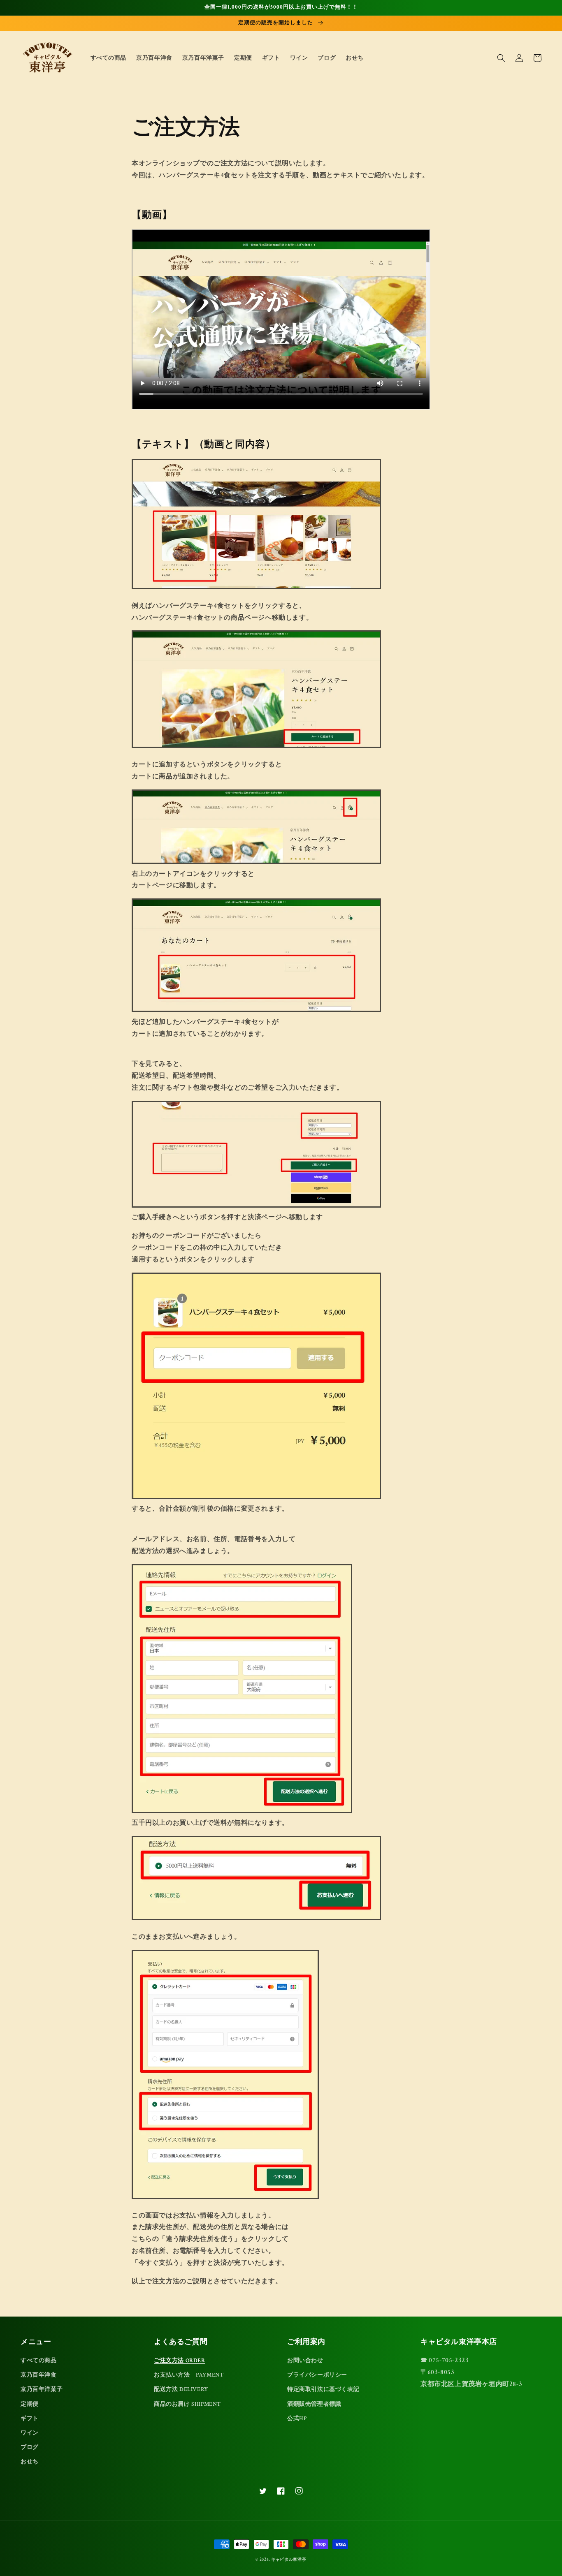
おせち (30, 2462)
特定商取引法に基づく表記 (323, 2389)
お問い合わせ (305, 2361)
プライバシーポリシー (317, 2375)
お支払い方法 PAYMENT (189, 2375)
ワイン (30, 2433)
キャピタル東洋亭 (289, 2560)
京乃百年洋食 (39, 2375)
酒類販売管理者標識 (314, 2404)
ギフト (30, 2419)
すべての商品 (39, 2361)
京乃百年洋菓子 (42, 2389)
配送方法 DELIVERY (181, 2389)
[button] (501, 58)
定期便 (30, 2404)
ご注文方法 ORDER (180, 2361)
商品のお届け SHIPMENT (187, 2404)
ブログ (30, 2447)
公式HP (297, 2419)
